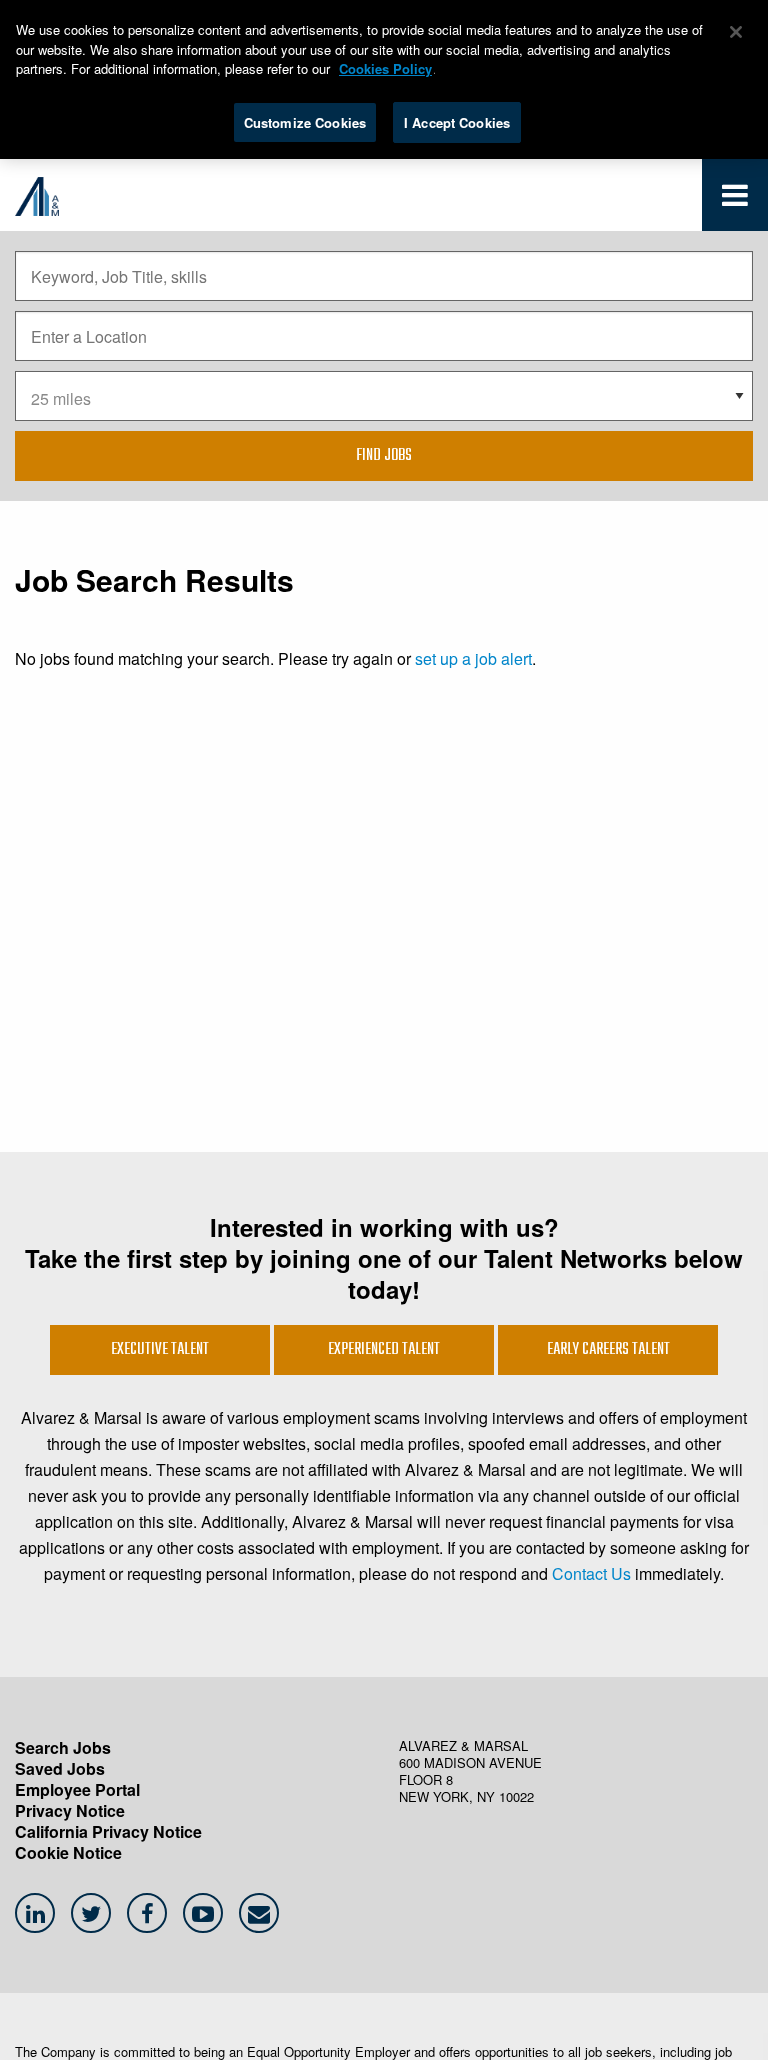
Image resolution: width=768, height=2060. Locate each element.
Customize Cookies (305, 122)
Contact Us (591, 1573)
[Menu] (735, 199)
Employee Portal (77, 1789)
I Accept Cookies (457, 122)
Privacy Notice (70, 1810)
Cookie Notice (68, 1852)
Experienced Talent (384, 1350)
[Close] (736, 32)
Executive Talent (160, 1350)
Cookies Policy (385, 68)
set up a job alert (473, 658)
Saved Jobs (60, 1768)
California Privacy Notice (108, 1831)
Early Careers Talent (608, 1350)
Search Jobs (63, 1747)
